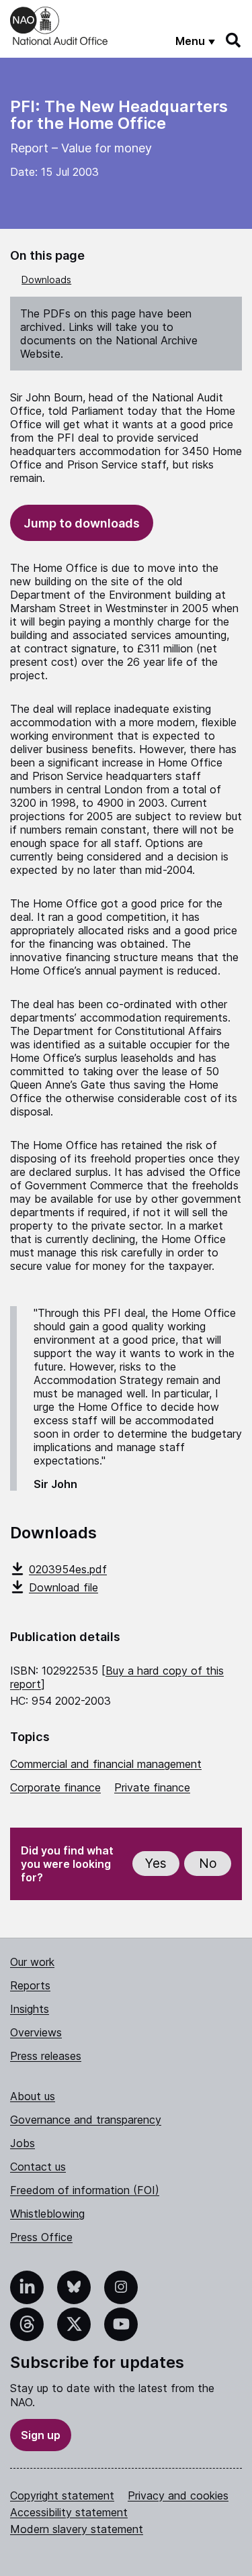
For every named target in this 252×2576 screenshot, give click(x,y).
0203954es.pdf (68, 1569)
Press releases (46, 2056)
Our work (32, 1962)
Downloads (46, 280)
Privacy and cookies (178, 2495)
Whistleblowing (47, 2214)
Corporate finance (55, 1787)
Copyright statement (62, 2495)
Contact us (38, 2167)
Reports (30, 1985)
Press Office (41, 2237)
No (208, 1864)
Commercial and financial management (106, 1764)
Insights (30, 2009)
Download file (64, 1587)
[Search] (234, 40)
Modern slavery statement (77, 2529)
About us (33, 2096)
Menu (190, 41)
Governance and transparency (86, 2120)
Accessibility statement (69, 2512)
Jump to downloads (82, 523)
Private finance (152, 1787)
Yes (156, 1864)
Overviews (36, 2032)
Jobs (23, 2143)
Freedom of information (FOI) (85, 2190)
